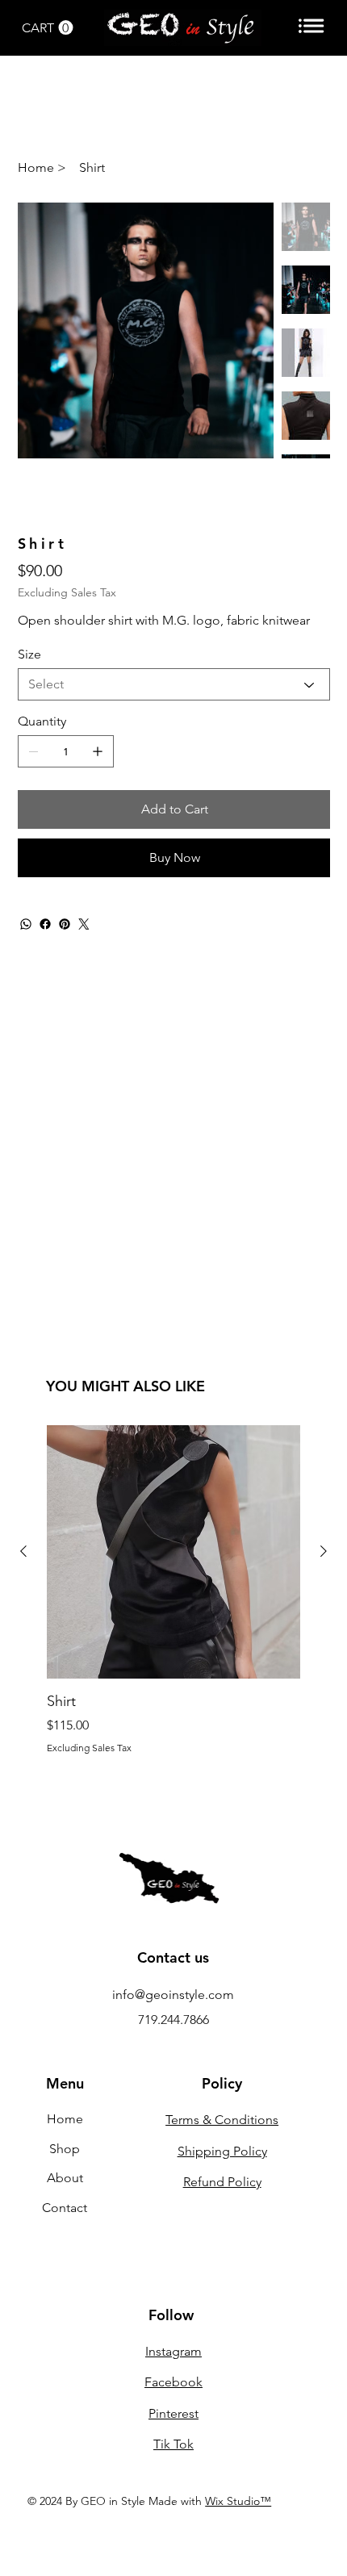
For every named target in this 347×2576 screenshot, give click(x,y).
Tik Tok (173, 2444)
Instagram (173, 2351)
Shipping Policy (222, 2151)
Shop (65, 2149)
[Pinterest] (65, 924)
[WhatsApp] (26, 924)
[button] (48, 28)
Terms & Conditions (222, 2120)
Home (65, 2119)
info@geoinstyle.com (173, 1995)
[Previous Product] (23, 1551)
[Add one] (98, 751)
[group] (173, 1589)
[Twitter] (84, 924)
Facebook (173, 2382)
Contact (65, 2208)
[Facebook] (45, 924)
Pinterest (173, 2413)
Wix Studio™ (238, 2501)
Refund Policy (222, 2182)
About (65, 2178)
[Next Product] (324, 1551)
